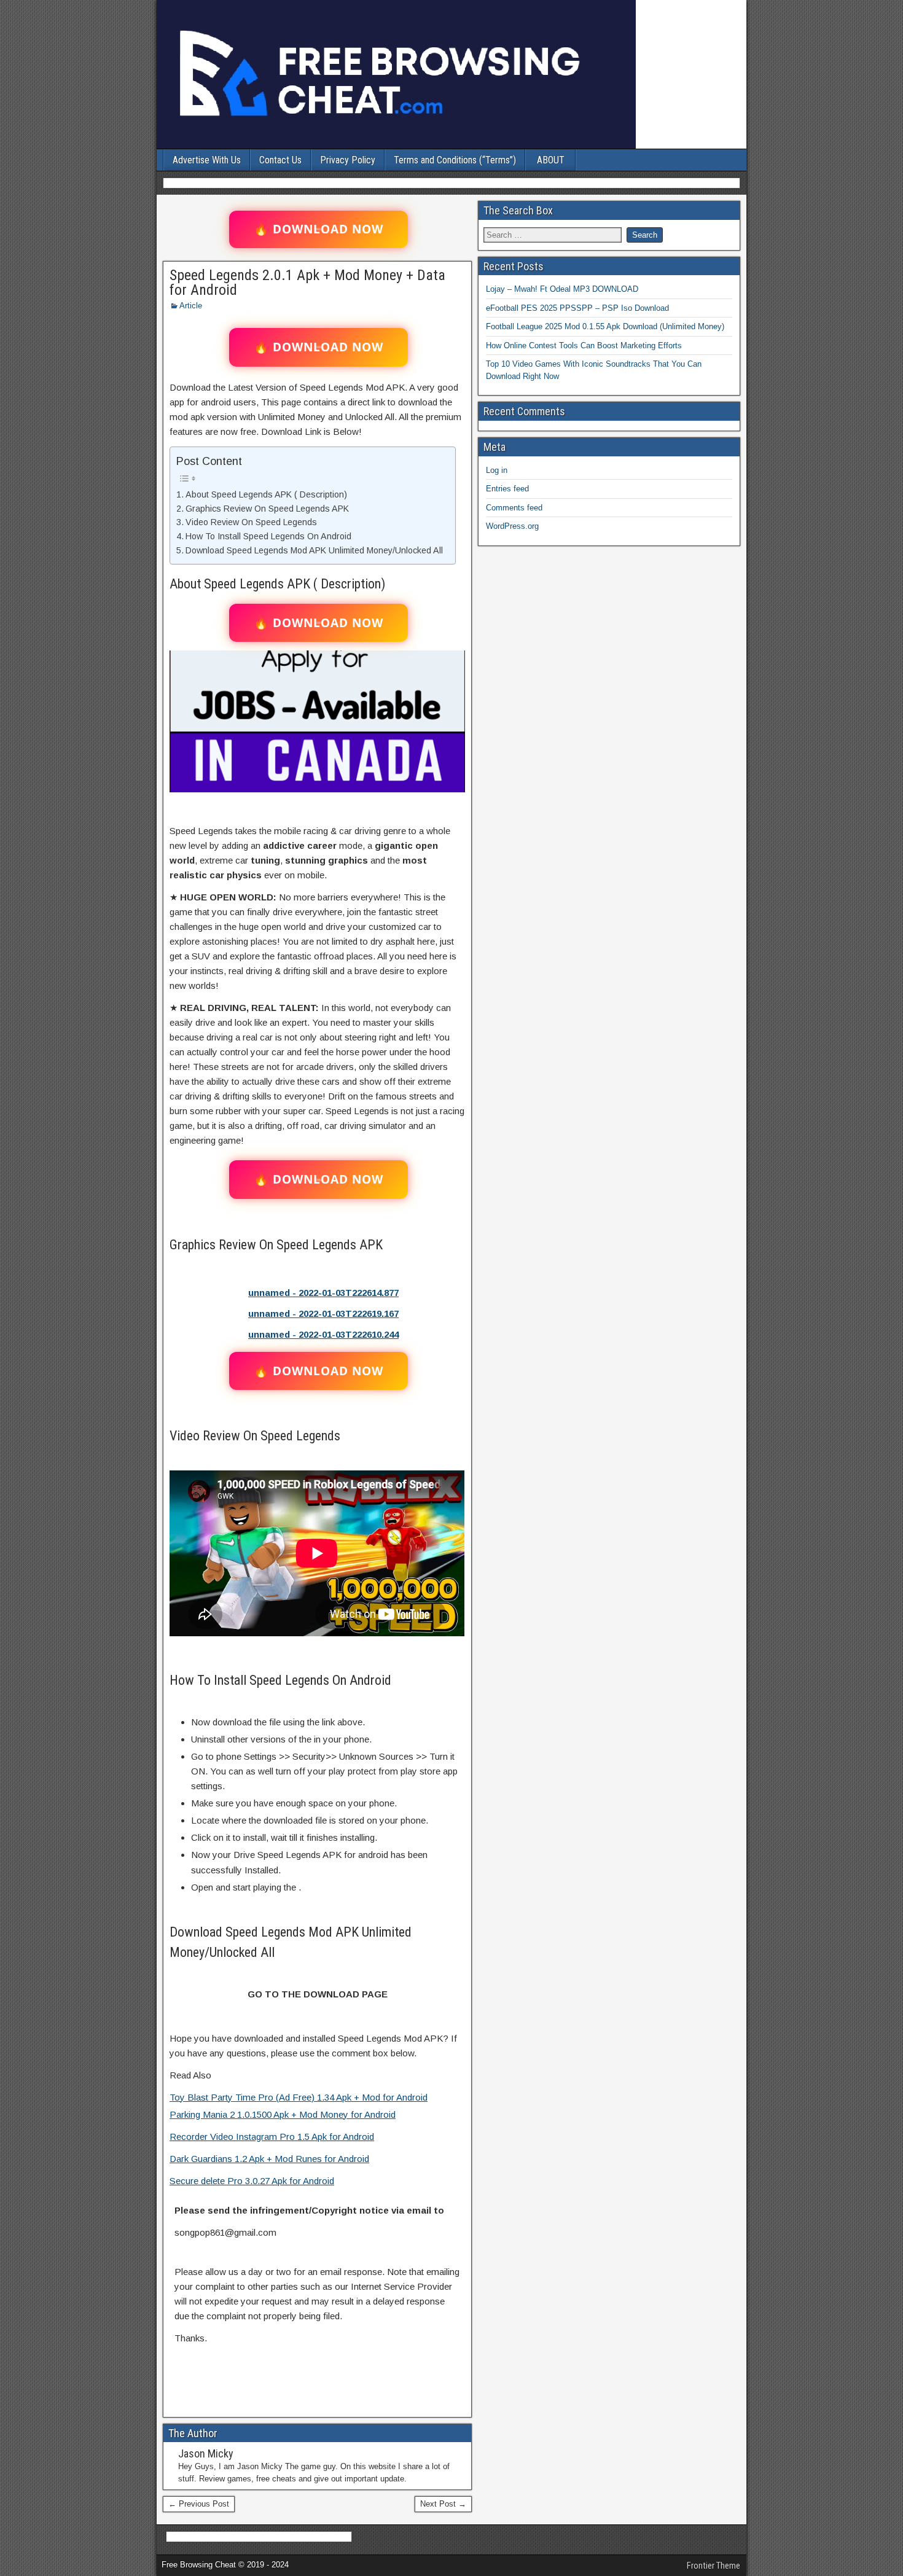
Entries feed (507, 489)
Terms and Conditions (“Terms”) (455, 160)
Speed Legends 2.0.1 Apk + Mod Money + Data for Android (307, 283)
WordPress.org (512, 526)
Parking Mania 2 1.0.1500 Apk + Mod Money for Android (283, 2114)
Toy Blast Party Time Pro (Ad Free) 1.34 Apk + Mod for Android (299, 2097)
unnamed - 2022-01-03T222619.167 (323, 1313)
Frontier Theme (713, 2566)
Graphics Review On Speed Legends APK (267, 509)
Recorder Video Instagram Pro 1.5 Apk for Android (272, 2137)
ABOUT (551, 160)
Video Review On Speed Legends (251, 522)
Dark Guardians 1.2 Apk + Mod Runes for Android (269, 2159)
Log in (497, 470)
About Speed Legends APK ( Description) (266, 494)
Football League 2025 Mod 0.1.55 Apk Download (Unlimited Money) (605, 326)
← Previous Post (199, 2504)
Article (191, 306)
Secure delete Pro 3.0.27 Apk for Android (252, 2181)
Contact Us (280, 160)
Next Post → (443, 2504)
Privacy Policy (348, 160)
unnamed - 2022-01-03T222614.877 (323, 1293)
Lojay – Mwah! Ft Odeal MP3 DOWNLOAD (562, 289)
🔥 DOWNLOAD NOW (319, 229)
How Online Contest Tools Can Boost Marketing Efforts (584, 345)
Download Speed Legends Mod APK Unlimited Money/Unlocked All (314, 550)
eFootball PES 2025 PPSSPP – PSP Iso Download (577, 308)
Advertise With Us (207, 160)
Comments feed (514, 508)
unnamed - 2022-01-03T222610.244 (323, 1334)
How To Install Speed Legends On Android (268, 536)
